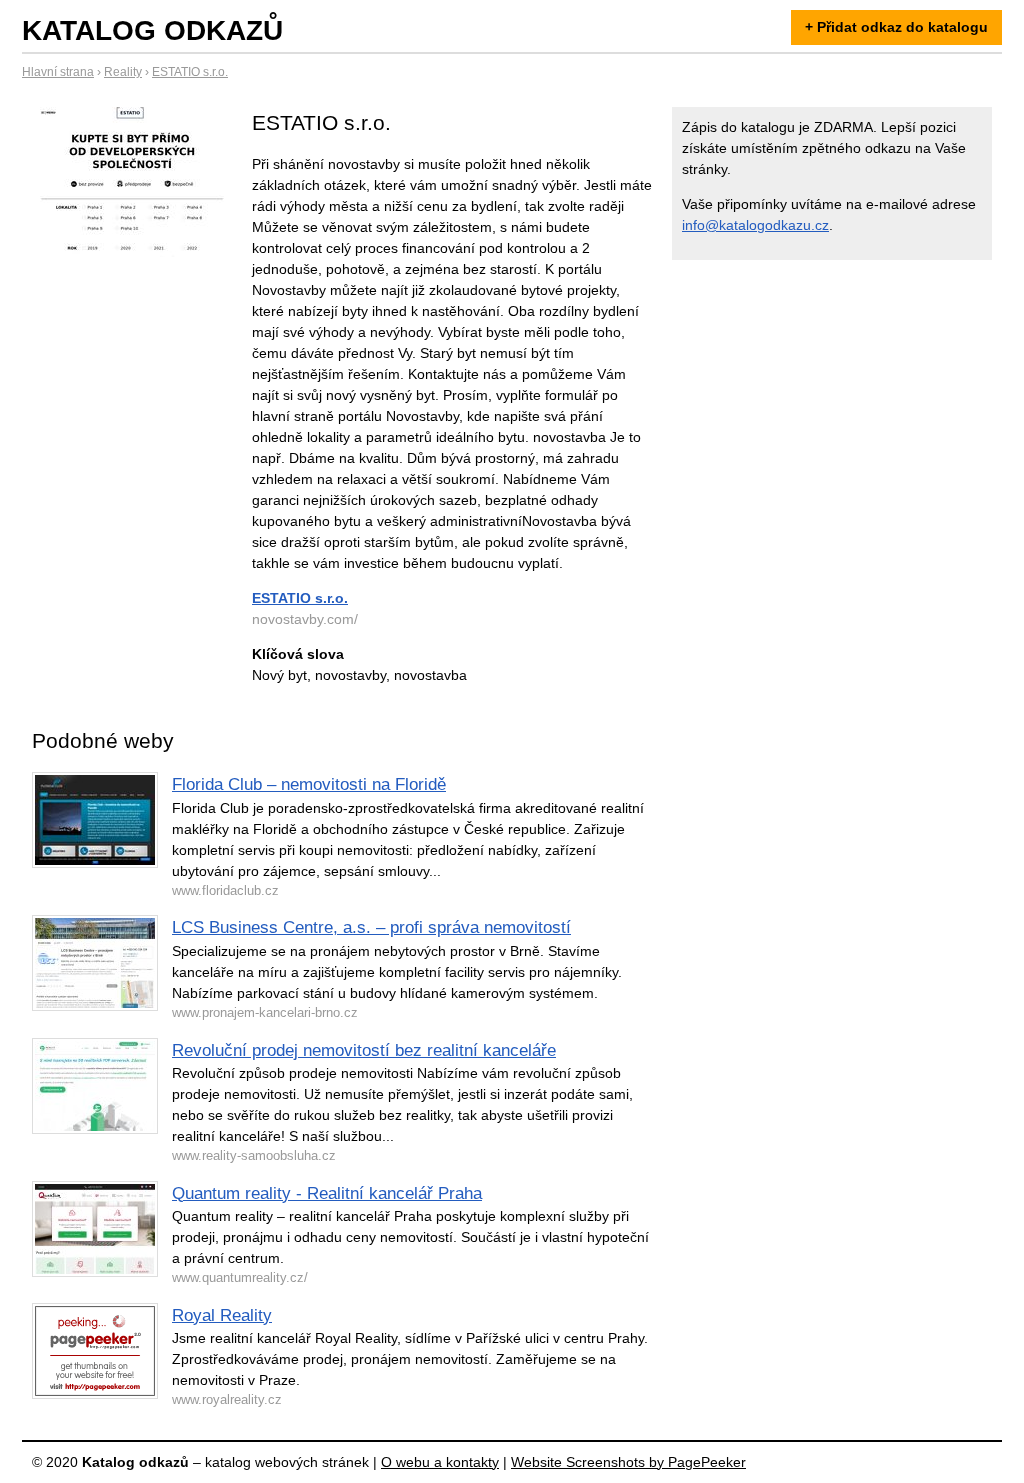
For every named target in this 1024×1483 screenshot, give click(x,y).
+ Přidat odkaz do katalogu (896, 27)
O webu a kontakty (440, 1462)
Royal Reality (222, 1315)
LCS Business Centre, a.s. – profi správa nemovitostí (371, 927)
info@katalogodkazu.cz (755, 225)
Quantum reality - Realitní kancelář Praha (327, 1193)
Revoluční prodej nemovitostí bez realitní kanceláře (364, 1050)
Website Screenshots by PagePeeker (628, 1462)
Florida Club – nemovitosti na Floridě (309, 784)
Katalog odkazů (152, 30)
